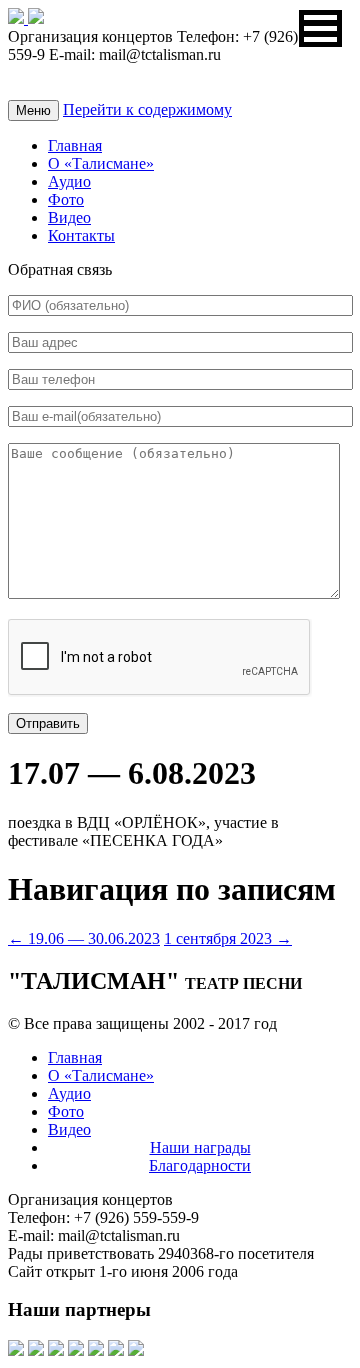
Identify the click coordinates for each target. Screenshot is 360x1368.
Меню (33, 110)
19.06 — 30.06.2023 (84, 938)
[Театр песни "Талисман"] (18, 18)
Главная (75, 145)
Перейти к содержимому (147, 109)
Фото (66, 199)
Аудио (69, 181)
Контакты (81, 235)
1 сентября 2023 (228, 938)
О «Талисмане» (101, 163)
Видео (69, 217)
